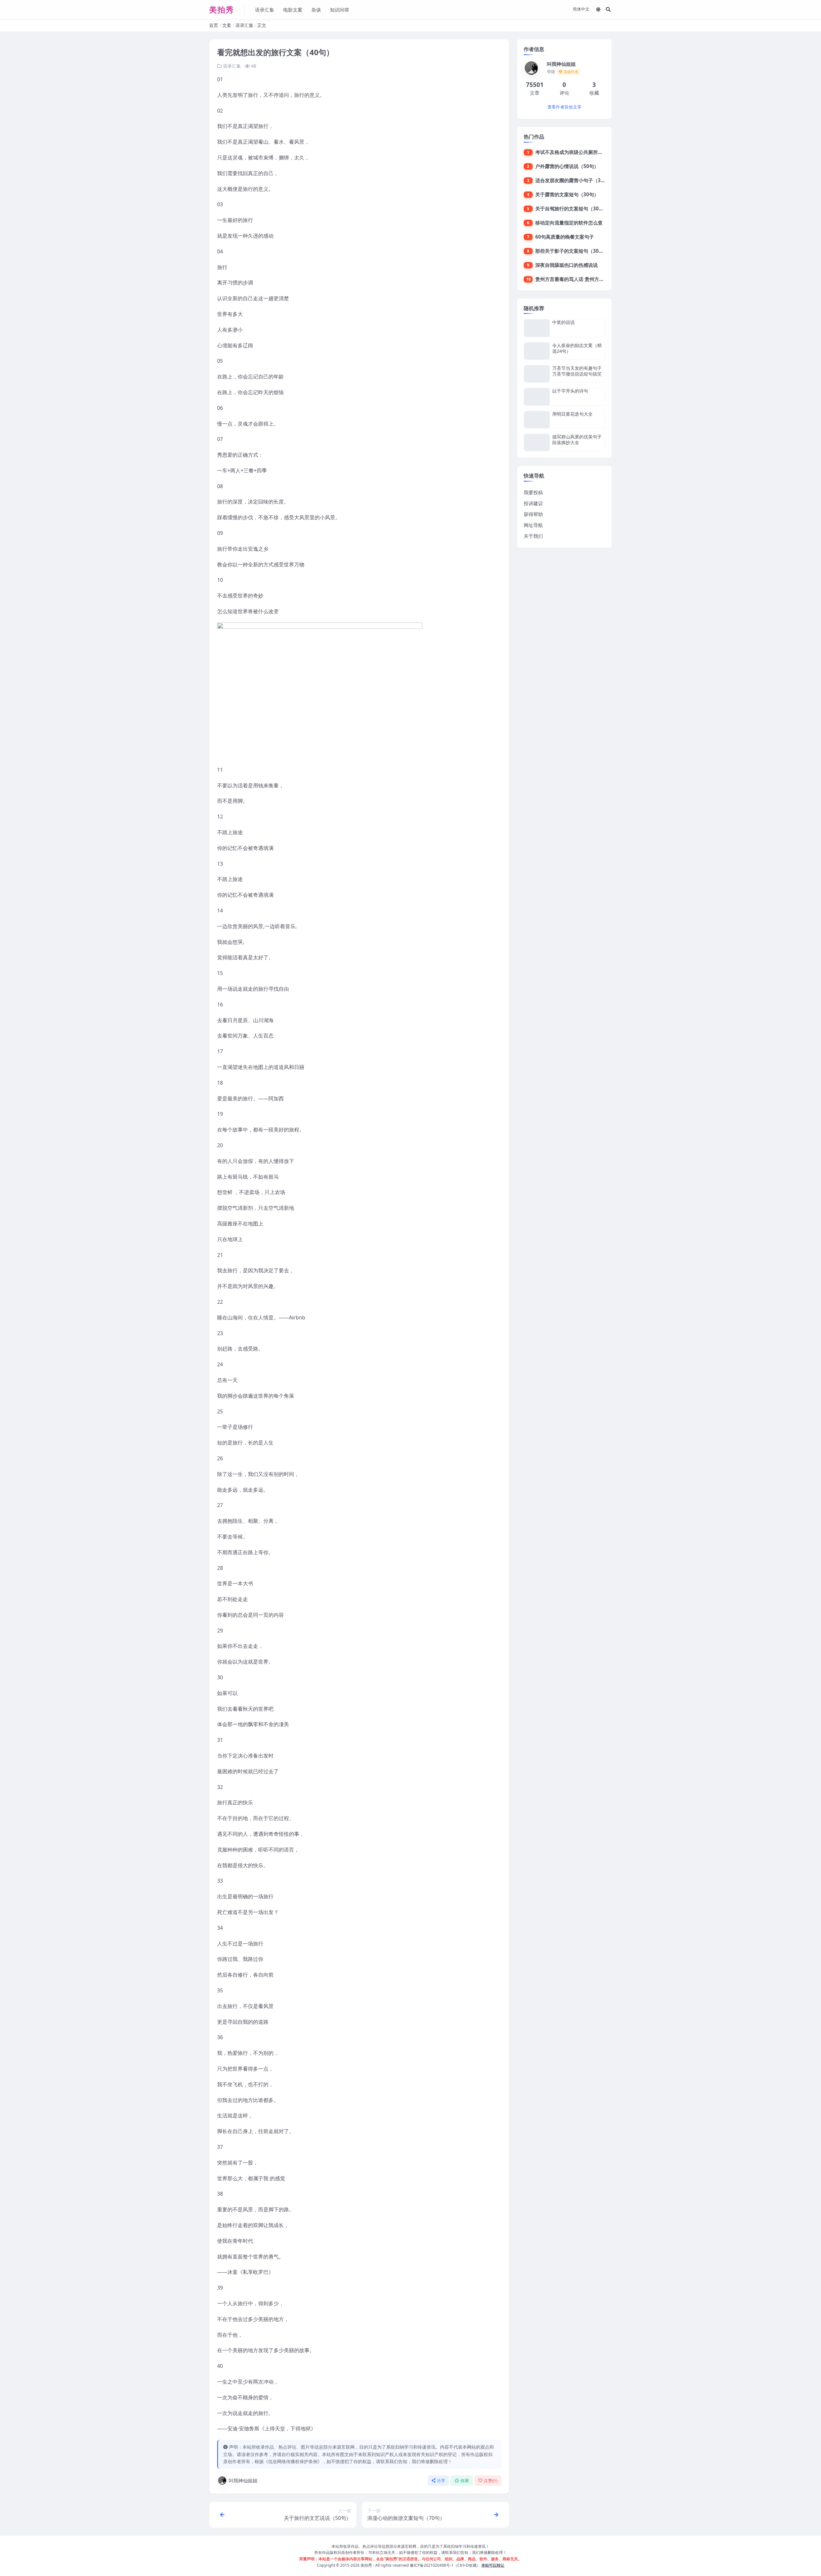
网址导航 (533, 525)
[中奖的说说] (537, 328)
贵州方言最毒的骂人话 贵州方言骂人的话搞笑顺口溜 (591, 279)
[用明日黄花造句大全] (537, 420)
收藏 (465, 2481)
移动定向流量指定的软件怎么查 (569, 223)
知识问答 (340, 10)
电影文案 (293, 10)
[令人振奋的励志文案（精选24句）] (537, 351)
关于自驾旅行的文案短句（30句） (572, 208)
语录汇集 (265, 10)
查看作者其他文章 (564, 107)
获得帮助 (533, 514)
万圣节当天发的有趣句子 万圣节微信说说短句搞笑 (577, 371)
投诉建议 (533, 503)
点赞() (491, 2481)
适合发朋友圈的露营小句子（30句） (574, 180)
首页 (214, 25)
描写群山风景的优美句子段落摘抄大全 (577, 440)
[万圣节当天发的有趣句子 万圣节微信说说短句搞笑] (537, 374)
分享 (441, 2481)
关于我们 (533, 536)
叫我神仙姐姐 (243, 2480)
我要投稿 (533, 492)
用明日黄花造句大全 (572, 414)
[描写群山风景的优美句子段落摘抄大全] (537, 442)
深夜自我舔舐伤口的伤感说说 (567, 265)
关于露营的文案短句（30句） (567, 194)
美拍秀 (366, 2565)
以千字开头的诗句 (570, 391)
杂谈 (316, 10)
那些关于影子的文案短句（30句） (572, 251)
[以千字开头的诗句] (537, 397)
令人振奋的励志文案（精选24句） (577, 348)
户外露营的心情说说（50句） (567, 166)
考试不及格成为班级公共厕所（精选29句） (581, 152)
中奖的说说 (563, 322)
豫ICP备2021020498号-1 (432, 2565)
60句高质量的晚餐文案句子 (565, 237)
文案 (227, 25)
